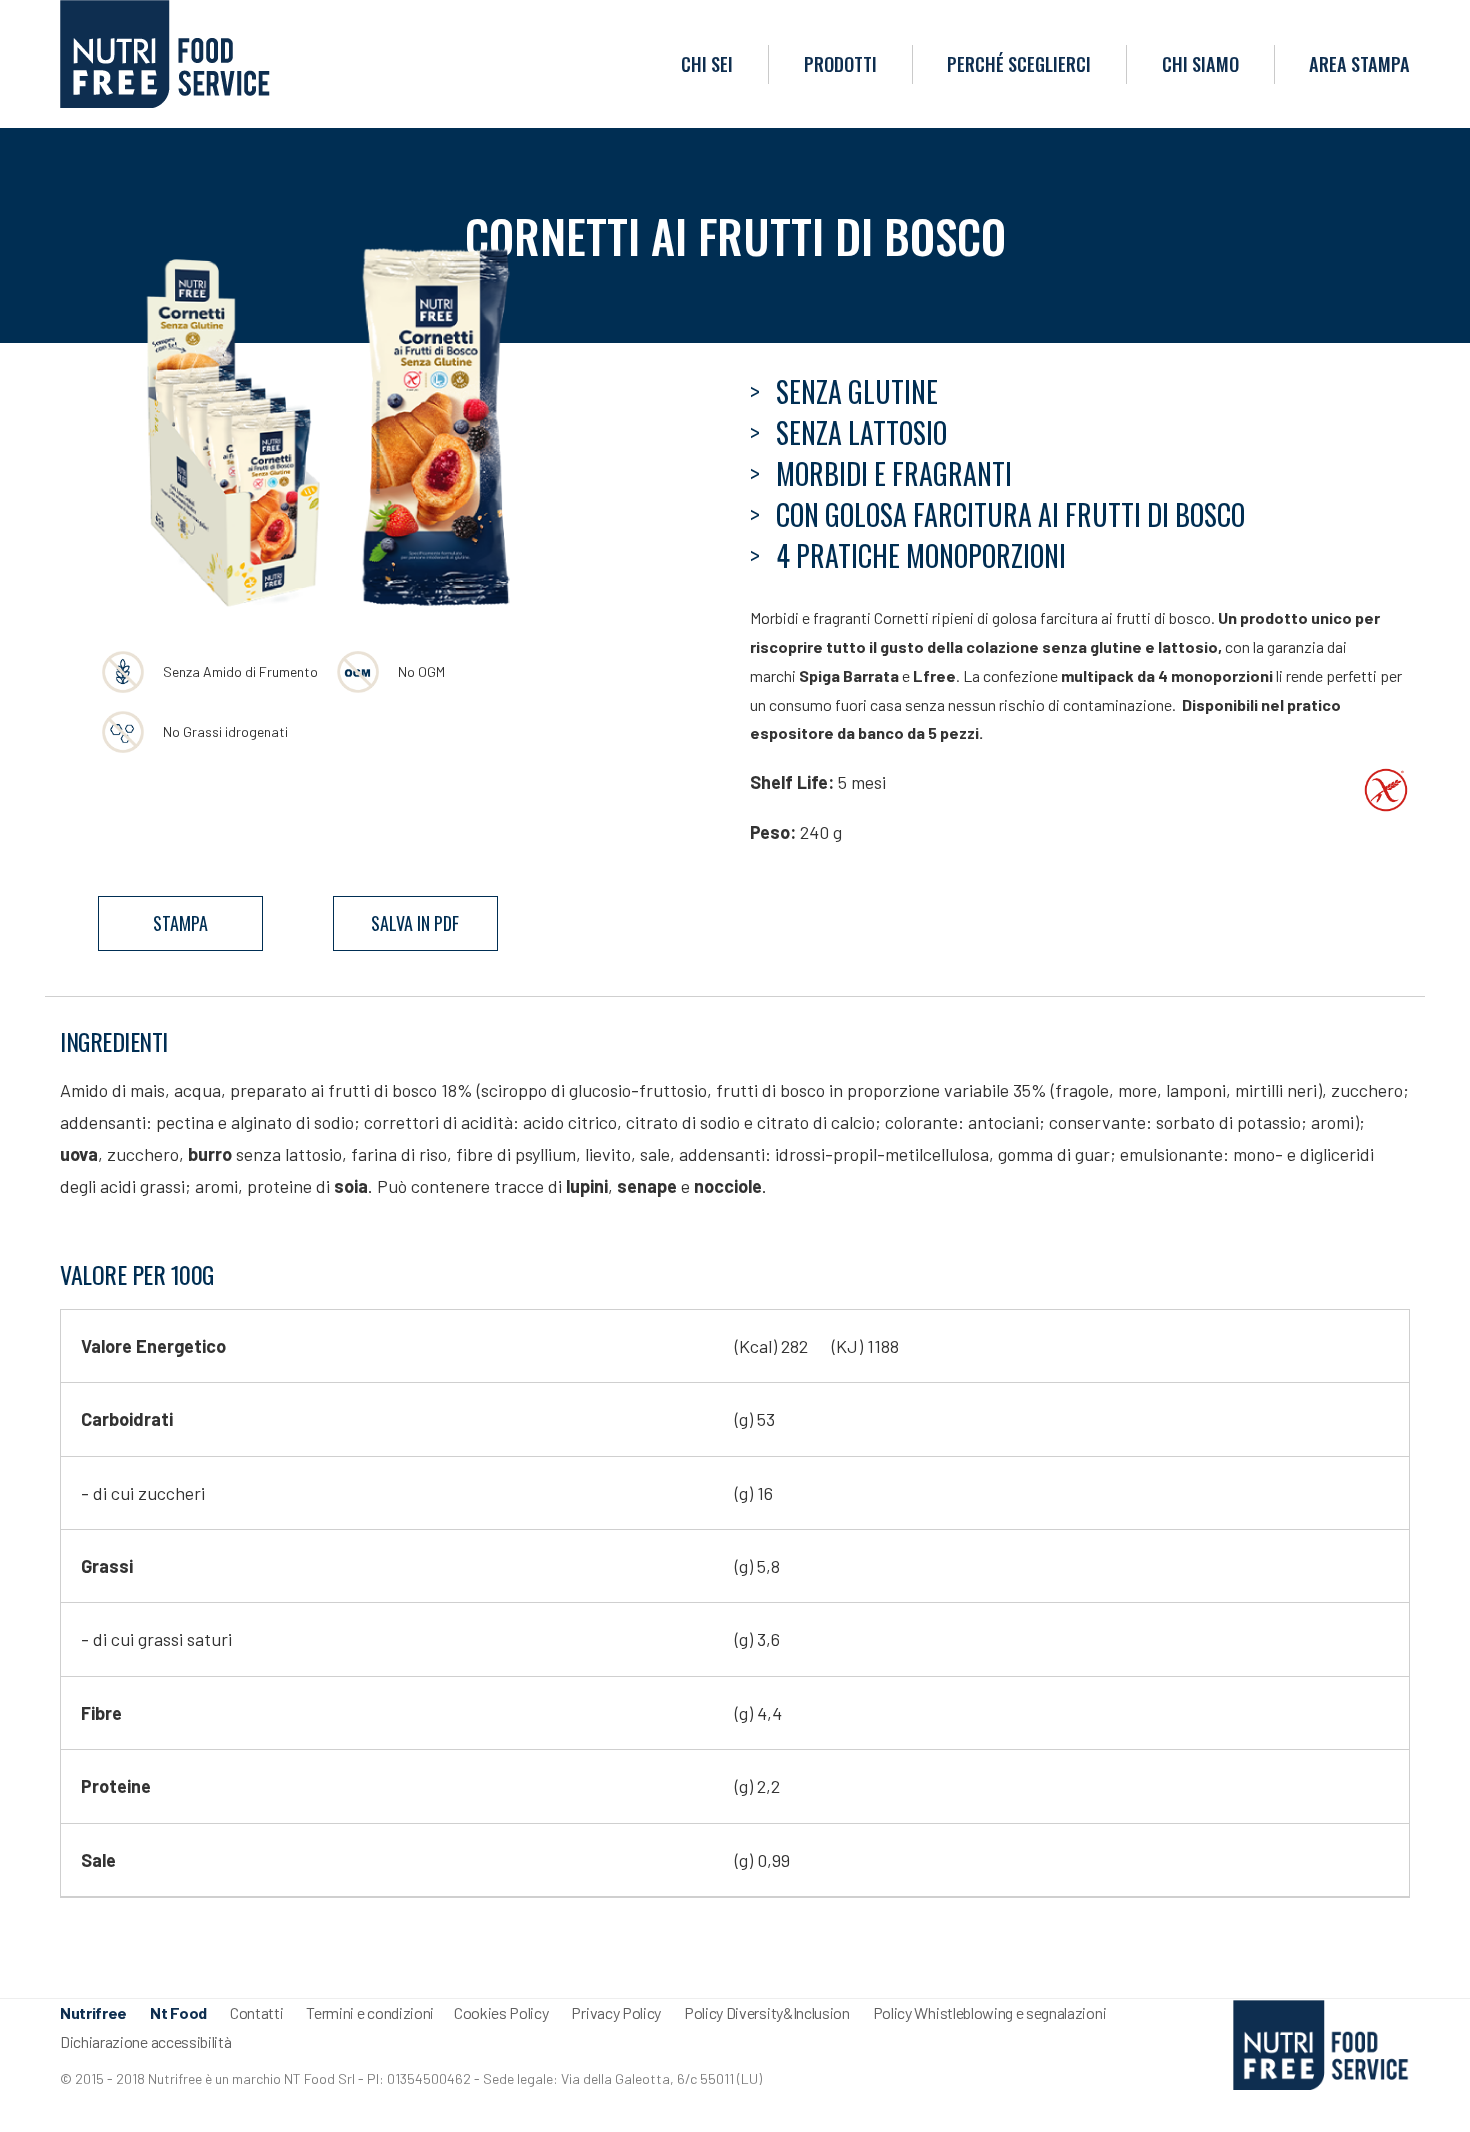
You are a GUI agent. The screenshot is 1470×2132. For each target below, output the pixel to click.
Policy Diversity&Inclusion (767, 2012)
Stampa (180, 923)
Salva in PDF (415, 923)
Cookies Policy (501, 2012)
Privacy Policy (616, 2012)
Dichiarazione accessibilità (145, 2041)
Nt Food (178, 2012)
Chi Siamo (1200, 63)
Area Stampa (1359, 63)
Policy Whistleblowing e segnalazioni (989, 2012)
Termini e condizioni (370, 2012)
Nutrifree (93, 2012)
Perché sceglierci (1019, 63)
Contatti (256, 2012)
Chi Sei (707, 63)
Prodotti (840, 63)
